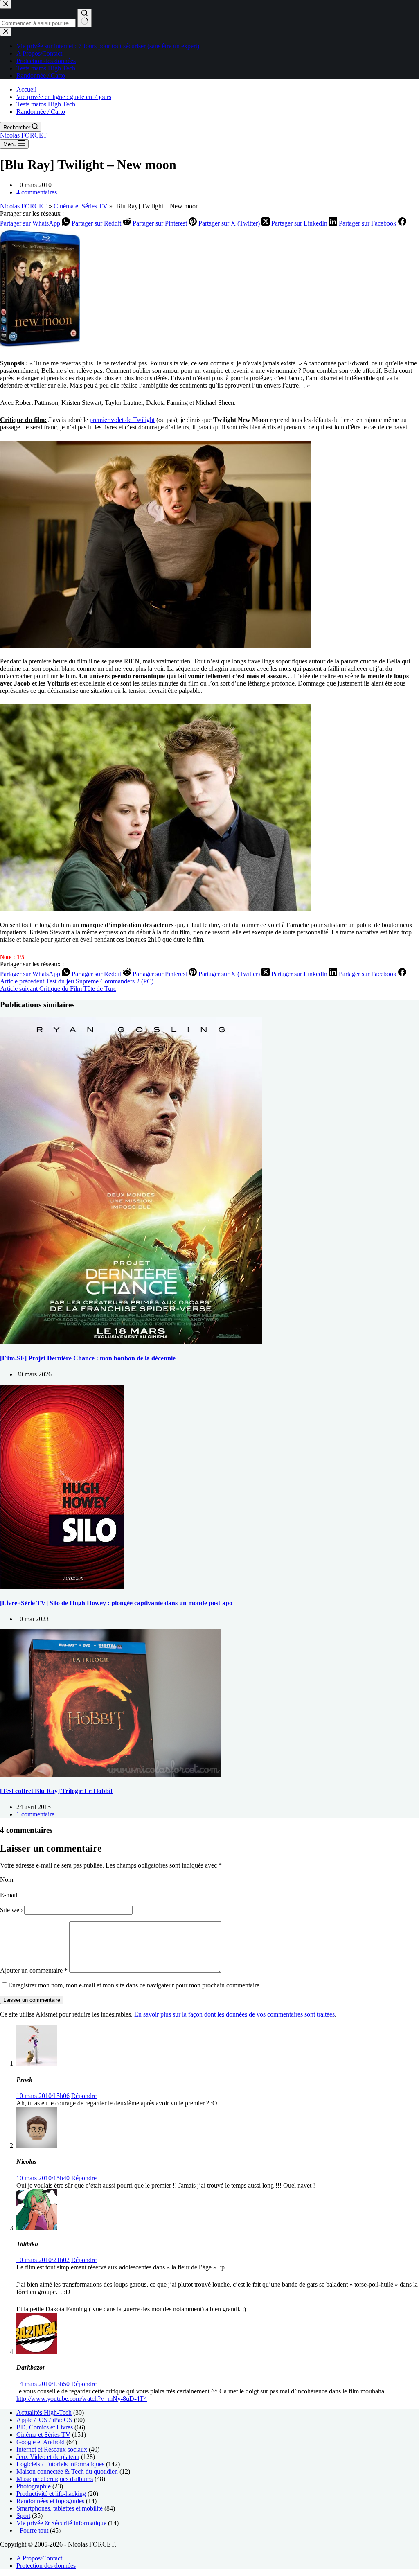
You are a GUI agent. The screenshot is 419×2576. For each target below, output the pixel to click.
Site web (11, 1910)
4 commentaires (37, 192)
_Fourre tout (32, 2530)
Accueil (26, 89)
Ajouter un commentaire (34, 1970)
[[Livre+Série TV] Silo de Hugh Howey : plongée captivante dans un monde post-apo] (62, 1587)
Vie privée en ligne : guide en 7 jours (64, 97)
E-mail (9, 1895)
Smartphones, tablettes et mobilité (60, 2508)
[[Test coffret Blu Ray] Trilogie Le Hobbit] (110, 1774)
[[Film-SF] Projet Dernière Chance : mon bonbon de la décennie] (131, 1342)
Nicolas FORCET (24, 135)
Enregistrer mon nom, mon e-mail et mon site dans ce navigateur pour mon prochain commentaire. (135, 1985)
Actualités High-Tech (44, 2412)
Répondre (84, 2096)
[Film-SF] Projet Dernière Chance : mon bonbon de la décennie (88, 1358)
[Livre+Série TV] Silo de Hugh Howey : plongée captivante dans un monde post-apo (116, 1603)
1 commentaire (35, 1814)
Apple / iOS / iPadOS (44, 2420)
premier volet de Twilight (122, 420)
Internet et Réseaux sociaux (52, 2449)
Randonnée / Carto (41, 112)
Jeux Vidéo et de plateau (48, 2457)
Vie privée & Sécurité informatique (61, 2523)
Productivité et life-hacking (51, 2494)
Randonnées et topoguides (50, 2501)
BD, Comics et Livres (45, 2427)
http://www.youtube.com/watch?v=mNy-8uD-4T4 (82, 2399)
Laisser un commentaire (32, 2000)
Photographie (34, 2486)
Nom (7, 1880)
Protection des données (46, 2566)
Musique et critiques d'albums (55, 2479)
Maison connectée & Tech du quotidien (67, 2471)
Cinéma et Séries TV (81, 206)
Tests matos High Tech (46, 104)
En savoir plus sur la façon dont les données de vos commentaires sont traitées (234, 2014)
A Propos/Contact (39, 2558)
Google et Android (41, 2442)
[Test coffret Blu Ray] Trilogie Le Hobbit (56, 1791)
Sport (23, 2516)
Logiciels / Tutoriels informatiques (60, 2464)
